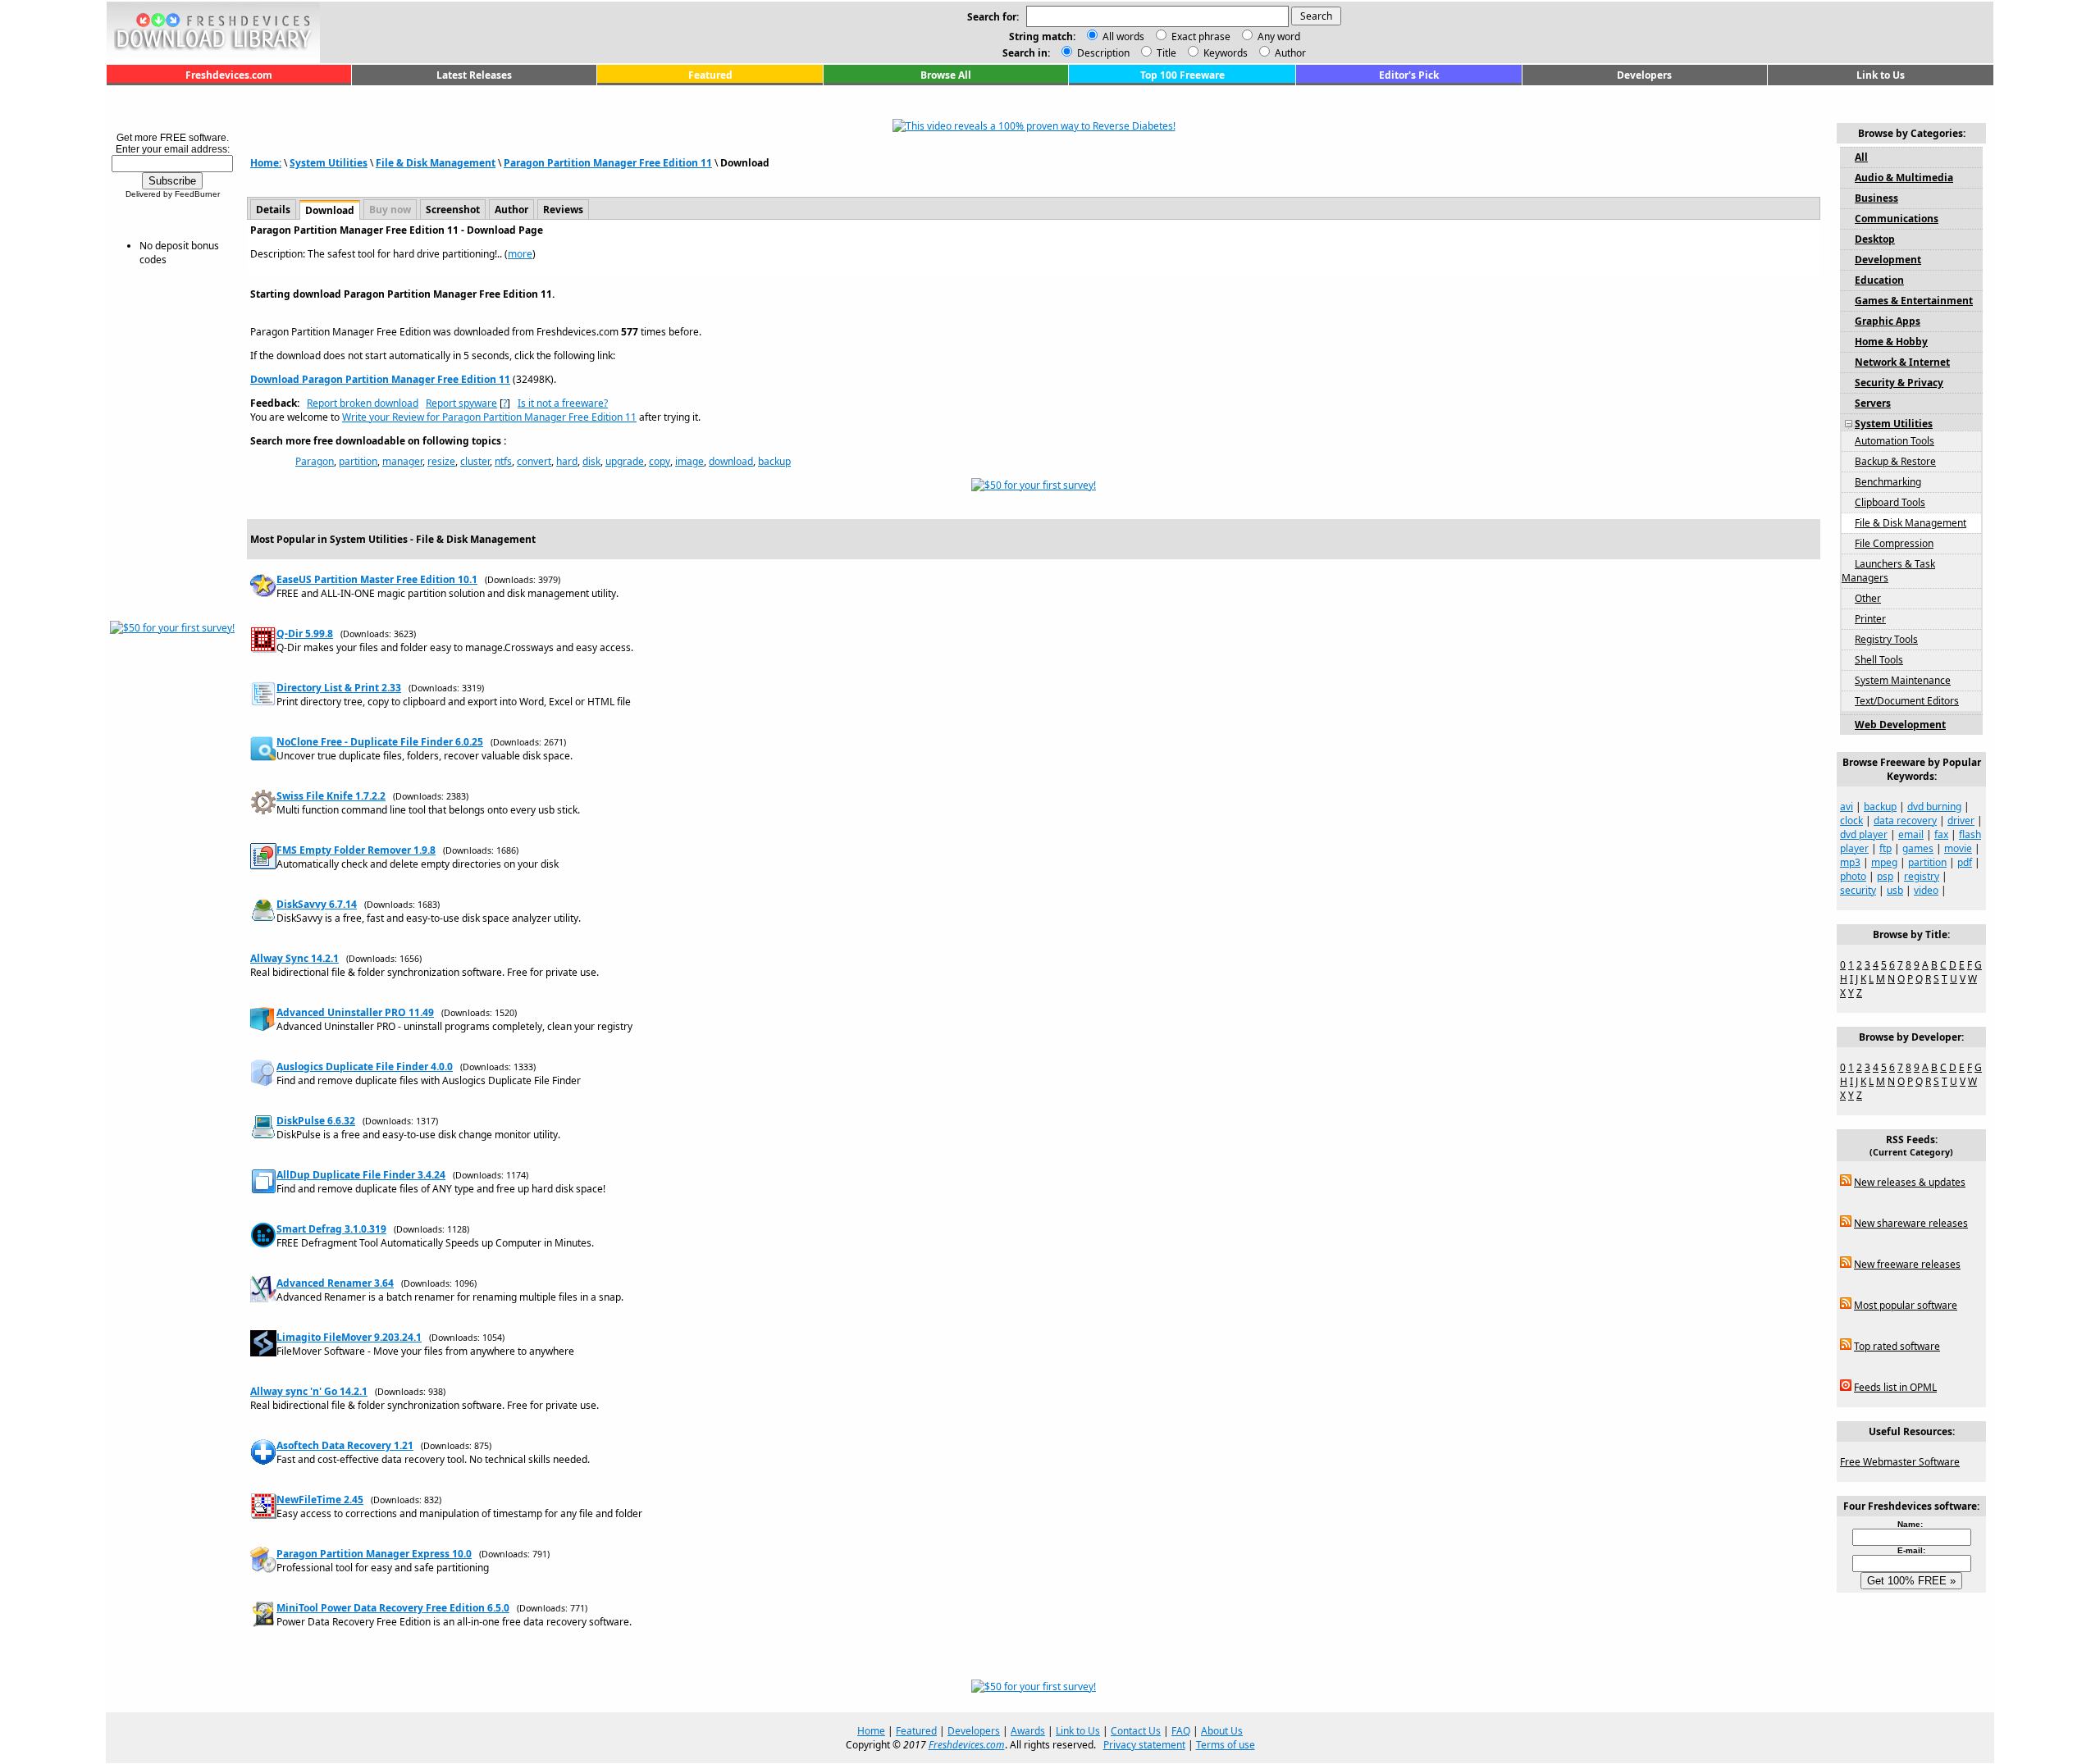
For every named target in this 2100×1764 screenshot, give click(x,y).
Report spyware (461, 403)
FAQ (1181, 1731)
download (731, 461)
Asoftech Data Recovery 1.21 (345, 1445)
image (689, 461)
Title (1165, 53)
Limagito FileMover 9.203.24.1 (349, 1337)
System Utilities (329, 163)
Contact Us (1136, 1731)
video (1926, 890)
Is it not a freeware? (563, 403)
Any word (1279, 36)
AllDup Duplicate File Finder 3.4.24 (361, 1175)
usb (1895, 890)
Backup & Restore (1895, 461)
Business (1876, 198)
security (1858, 890)
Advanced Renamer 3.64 (335, 1283)
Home (871, 1731)
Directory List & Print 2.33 (339, 688)
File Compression (1894, 543)
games (1918, 848)
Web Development (1900, 725)
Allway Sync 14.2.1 (294, 958)
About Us (1222, 1731)
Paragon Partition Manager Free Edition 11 (608, 163)
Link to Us (1881, 75)
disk (591, 461)
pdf (1965, 862)
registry (1922, 876)
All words (1123, 36)
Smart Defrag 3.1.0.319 (331, 1229)
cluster (475, 461)
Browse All (946, 75)
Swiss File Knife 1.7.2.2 (331, 796)
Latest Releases (474, 75)
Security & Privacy (1899, 383)
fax (1941, 834)
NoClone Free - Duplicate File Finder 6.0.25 (380, 742)
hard (567, 461)
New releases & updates (1910, 1182)
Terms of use (1226, 1745)
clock (1851, 820)
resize (441, 461)
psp (1885, 876)
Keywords (1224, 53)
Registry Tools (1886, 639)
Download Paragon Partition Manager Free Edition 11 (380, 379)
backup (774, 461)
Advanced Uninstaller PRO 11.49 (355, 1012)
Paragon (315, 461)
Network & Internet (1902, 362)
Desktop (1875, 239)
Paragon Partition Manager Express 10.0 (374, 1554)
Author (1289, 53)
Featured (710, 75)
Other (1868, 598)
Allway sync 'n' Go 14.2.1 (309, 1391)
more (520, 254)
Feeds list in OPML (1895, 1387)
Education (1879, 280)
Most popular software (1906, 1305)
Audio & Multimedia (1904, 178)
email (1911, 834)
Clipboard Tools (1890, 502)
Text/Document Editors (1907, 701)
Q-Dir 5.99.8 (305, 634)
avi (1847, 807)
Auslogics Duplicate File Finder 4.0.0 (365, 1067)
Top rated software (1897, 1346)
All (1861, 157)
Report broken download (363, 403)
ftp (1885, 848)
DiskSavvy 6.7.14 (317, 904)
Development (1888, 260)
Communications (1897, 219)
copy (660, 461)
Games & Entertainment (1914, 301)
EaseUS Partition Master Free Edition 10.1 (377, 579)
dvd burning (1934, 807)
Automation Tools (1895, 441)
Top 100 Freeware (1182, 75)
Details (273, 210)
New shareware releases (1911, 1223)
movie (1958, 848)
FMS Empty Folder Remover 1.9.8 (356, 850)
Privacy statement (1144, 1745)
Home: (266, 163)
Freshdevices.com (229, 75)
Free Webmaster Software (1900, 1462)
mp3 (1850, 862)
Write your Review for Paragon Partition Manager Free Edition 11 (489, 417)
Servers (1873, 403)
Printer (1870, 619)
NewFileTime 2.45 (320, 1500)
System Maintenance (1903, 680)
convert (534, 461)
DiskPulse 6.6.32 (316, 1121)
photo (1853, 876)
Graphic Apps (1888, 321)
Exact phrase (1201, 36)
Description (1102, 53)
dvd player (1864, 834)
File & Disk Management (436, 163)
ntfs (503, 461)
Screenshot (453, 210)
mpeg (1884, 862)
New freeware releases (1907, 1264)
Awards (1028, 1731)
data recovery (1905, 820)
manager (402, 461)
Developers (1644, 75)
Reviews (563, 210)
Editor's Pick (1409, 75)
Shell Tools (1879, 660)
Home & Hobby (1891, 342)
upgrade (625, 461)
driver (1961, 820)
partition (358, 461)
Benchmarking (1888, 482)
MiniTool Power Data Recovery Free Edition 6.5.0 (393, 1608)
